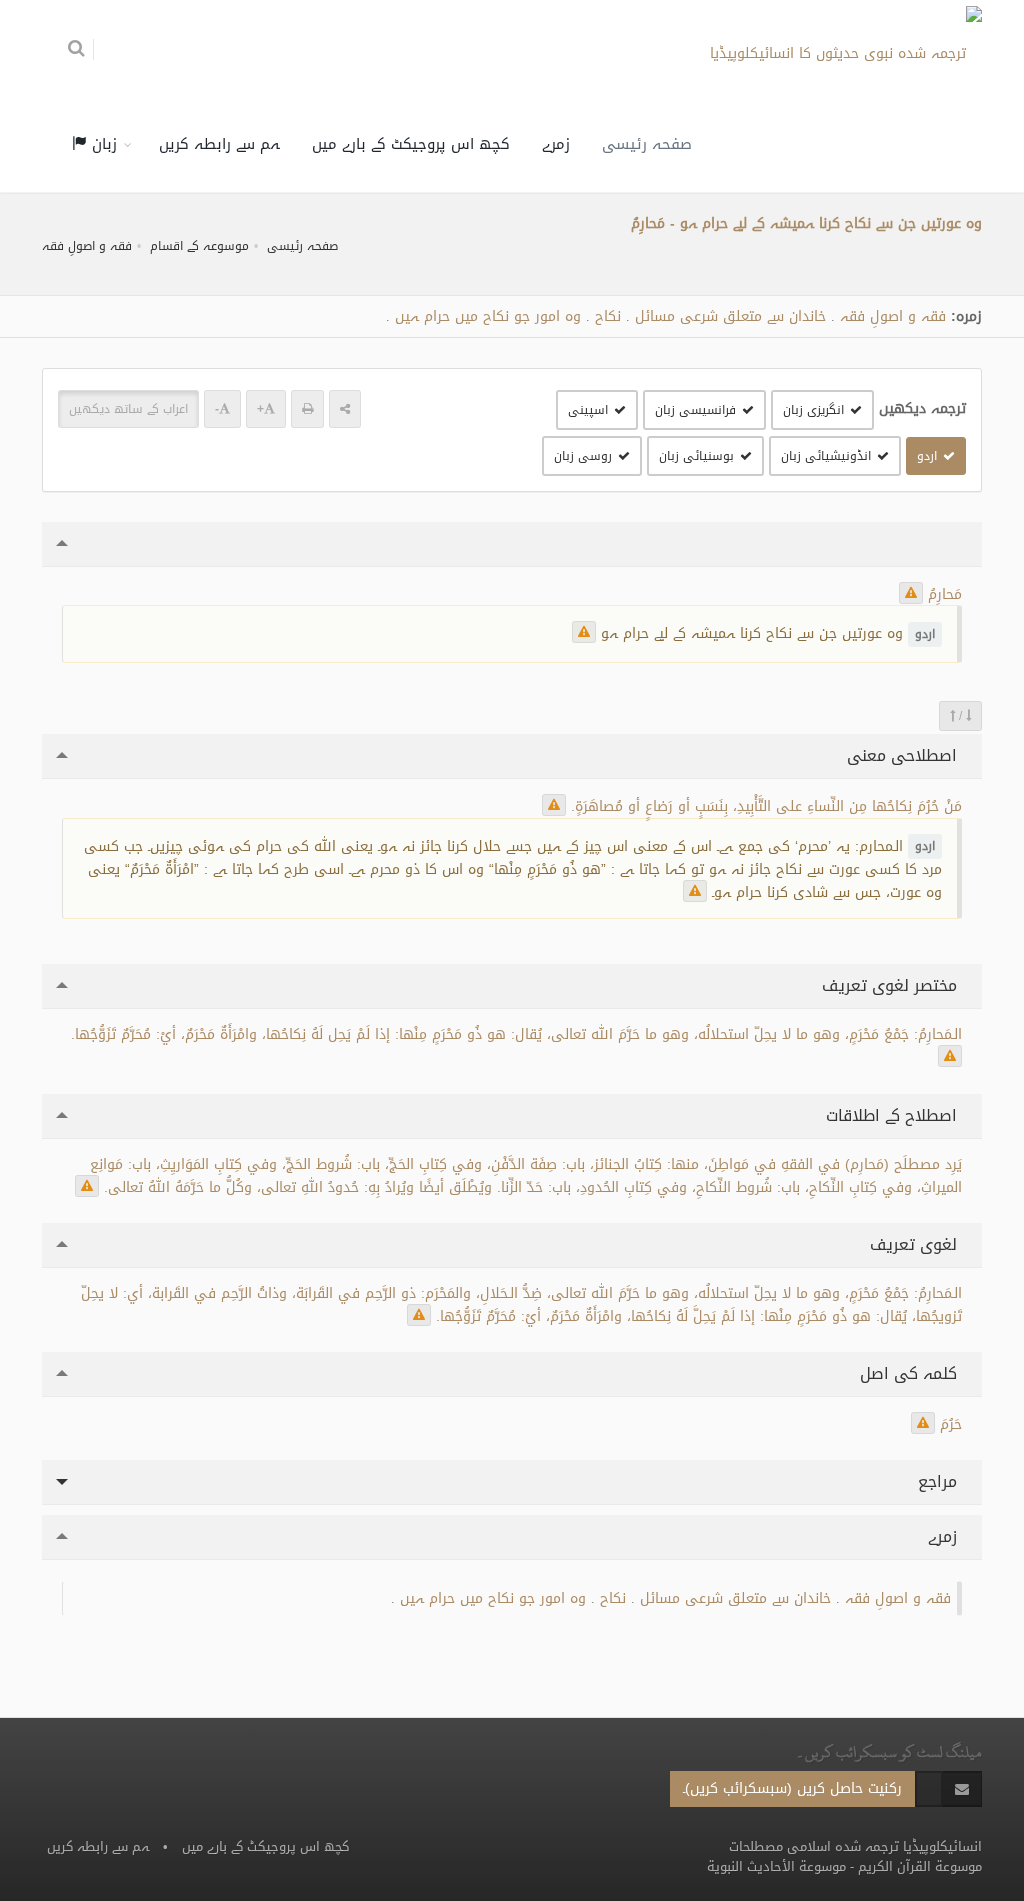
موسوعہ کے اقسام (199, 246)
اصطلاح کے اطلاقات (894, 1115)
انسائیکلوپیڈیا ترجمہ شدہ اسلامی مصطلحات (855, 1846)
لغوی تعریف (916, 1244)
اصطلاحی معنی (904, 755)
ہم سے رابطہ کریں (219, 144)
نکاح (608, 316)
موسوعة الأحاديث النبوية (776, 1866)
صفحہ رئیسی (647, 144)
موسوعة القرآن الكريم (920, 1866)
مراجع (940, 1481)
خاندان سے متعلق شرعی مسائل (730, 316)
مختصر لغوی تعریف (892, 985)
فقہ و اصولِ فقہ (87, 246)
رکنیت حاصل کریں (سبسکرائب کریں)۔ (792, 1788)
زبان (102, 144)
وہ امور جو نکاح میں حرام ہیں (488, 316)
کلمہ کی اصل (911, 1373)
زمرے (556, 144)
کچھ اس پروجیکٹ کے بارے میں (411, 144)
